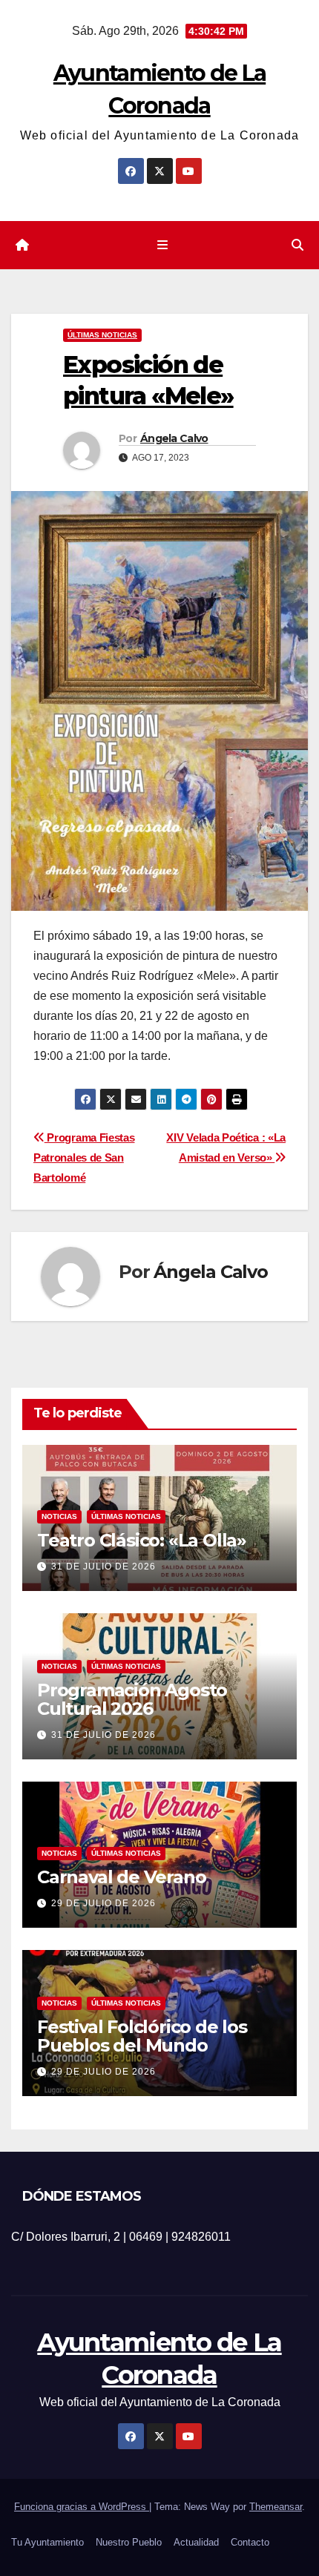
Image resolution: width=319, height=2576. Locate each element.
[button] (297, 245)
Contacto (250, 2542)
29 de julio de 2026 (103, 1903)
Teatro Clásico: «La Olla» (142, 1540)
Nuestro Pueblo (129, 2542)
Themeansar (276, 2507)
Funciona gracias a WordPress (82, 2507)
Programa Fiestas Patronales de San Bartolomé (84, 1157)
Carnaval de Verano (121, 1877)
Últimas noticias (102, 335)
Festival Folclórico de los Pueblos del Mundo (142, 2036)
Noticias (59, 1516)
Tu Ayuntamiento (47, 2542)
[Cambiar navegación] (162, 246)
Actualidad (196, 2542)
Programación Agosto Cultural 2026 (132, 1699)
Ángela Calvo (174, 438)
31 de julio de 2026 (103, 1567)
